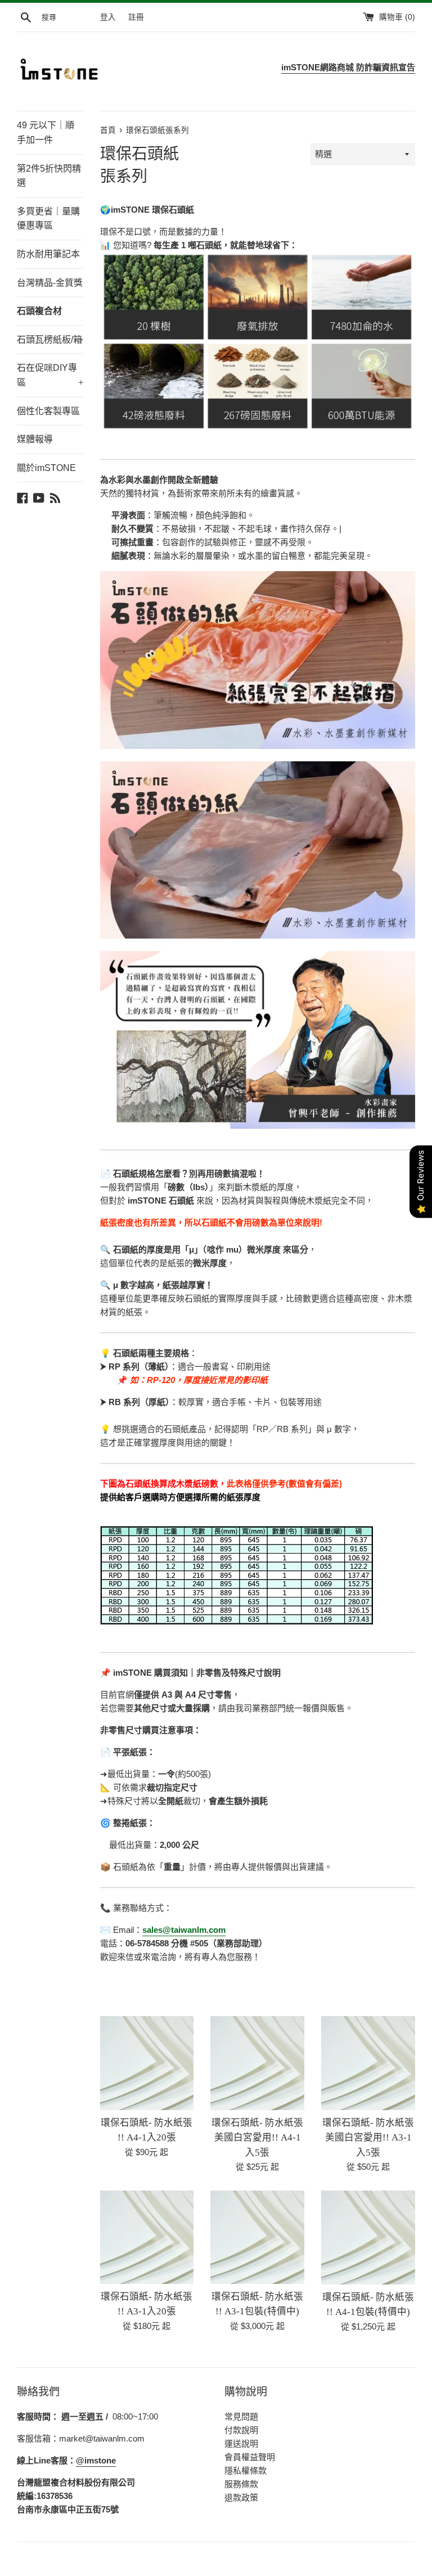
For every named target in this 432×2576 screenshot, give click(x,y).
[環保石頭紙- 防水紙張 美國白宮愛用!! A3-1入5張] (368, 2063)
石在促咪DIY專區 (50, 375)
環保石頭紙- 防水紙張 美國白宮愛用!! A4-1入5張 (257, 2138)
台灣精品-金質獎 (50, 283)
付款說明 (241, 2430)
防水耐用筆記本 (48, 254)
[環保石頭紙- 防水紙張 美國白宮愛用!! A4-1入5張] (257, 2063)
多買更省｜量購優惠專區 (48, 219)
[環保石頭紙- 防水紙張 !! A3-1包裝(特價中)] (257, 2237)
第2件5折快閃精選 (49, 176)
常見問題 (241, 2416)
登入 (108, 17)
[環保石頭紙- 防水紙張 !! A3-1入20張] (147, 2237)
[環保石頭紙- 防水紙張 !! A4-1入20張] (147, 2063)
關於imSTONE (46, 468)
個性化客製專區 (48, 411)
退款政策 (241, 2498)
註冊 (136, 17)
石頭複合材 (39, 311)
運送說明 (241, 2443)
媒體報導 (35, 439)
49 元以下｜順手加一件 (46, 133)
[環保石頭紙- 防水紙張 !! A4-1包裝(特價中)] (368, 2238)
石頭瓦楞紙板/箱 (50, 340)
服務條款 (241, 2484)
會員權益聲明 (250, 2457)
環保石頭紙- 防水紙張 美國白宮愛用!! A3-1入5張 (368, 2138)
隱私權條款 (246, 2470)
